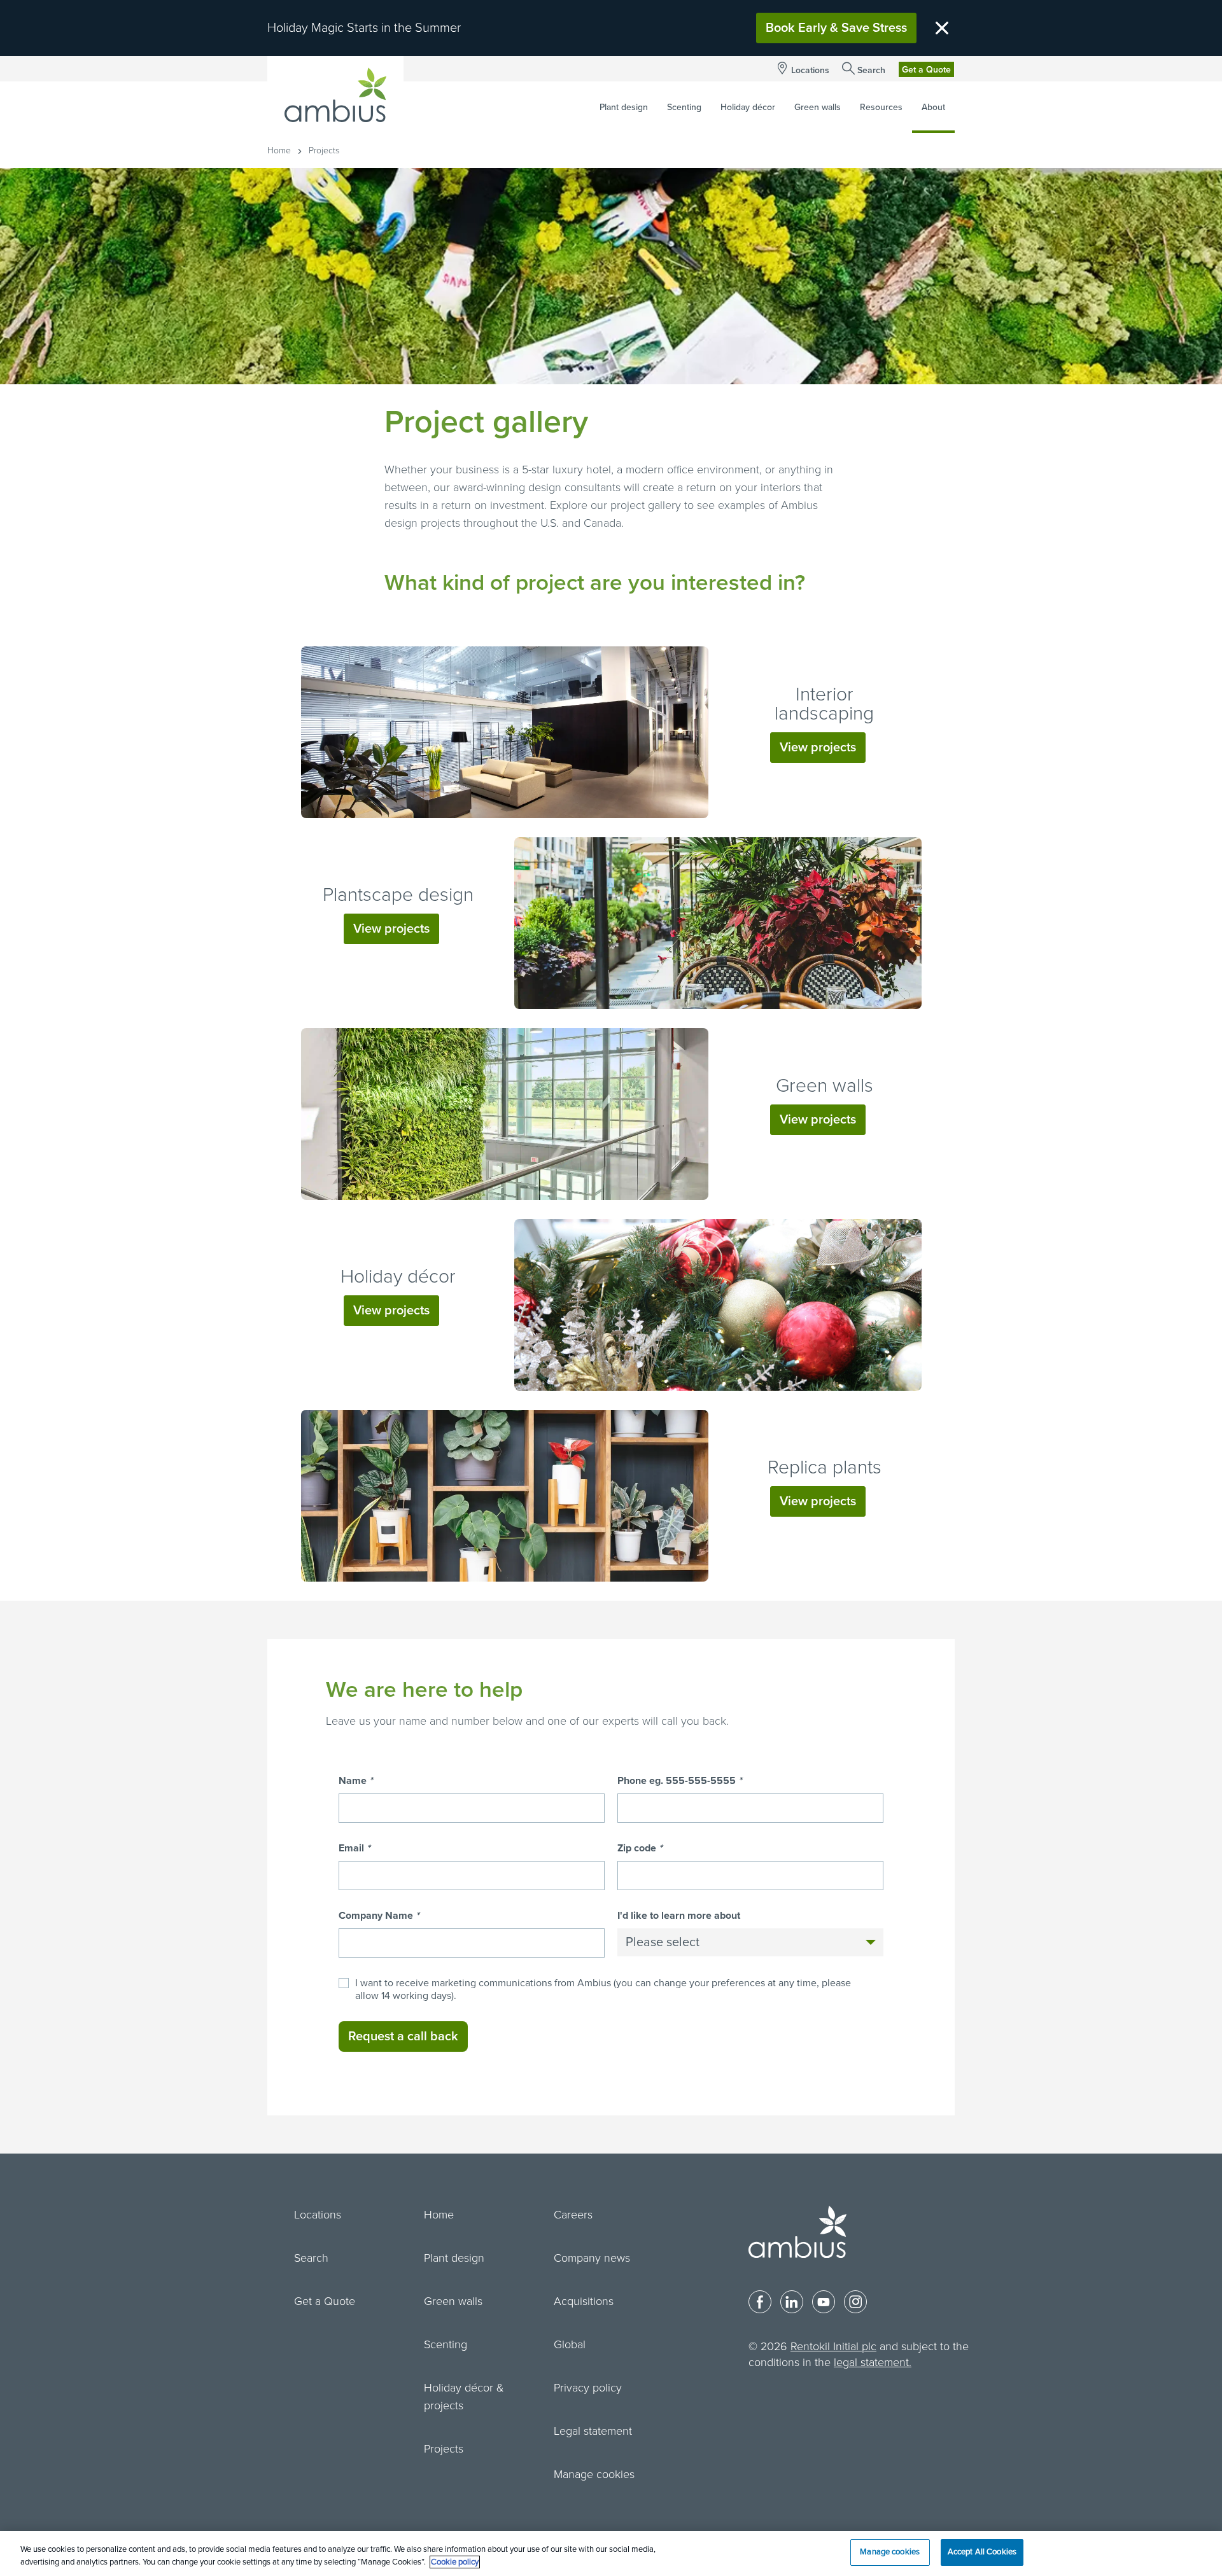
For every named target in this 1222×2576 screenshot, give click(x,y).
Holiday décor (398, 1277)
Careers (573, 2215)
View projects (818, 748)
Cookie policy (455, 2562)
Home (279, 150)
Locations (810, 70)
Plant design (454, 2258)
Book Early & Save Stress (836, 28)
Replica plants (825, 1467)
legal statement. (873, 2362)
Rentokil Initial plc (833, 2346)
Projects (444, 2449)
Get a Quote (926, 70)
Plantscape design (398, 895)
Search (871, 70)
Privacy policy (588, 2388)
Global (570, 2344)
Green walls (825, 1086)
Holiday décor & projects (464, 2397)
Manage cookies (594, 2474)
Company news (592, 2258)
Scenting (446, 2344)
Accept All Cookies (982, 2552)
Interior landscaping (824, 704)
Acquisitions (584, 2301)
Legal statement (593, 2431)
